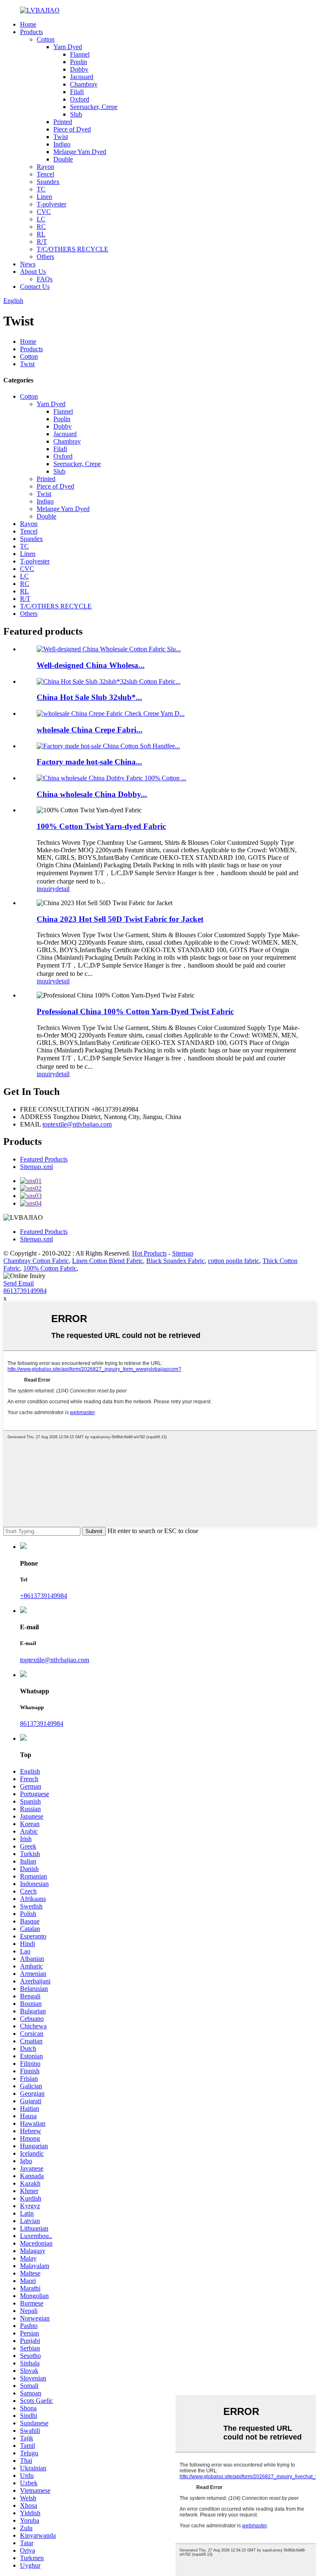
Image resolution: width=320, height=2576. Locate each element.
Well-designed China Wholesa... (91, 665)
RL (41, 234)
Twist (61, 137)
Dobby (79, 69)
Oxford (80, 99)
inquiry (46, 889)
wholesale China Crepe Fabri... (90, 730)
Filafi (77, 92)
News (28, 264)
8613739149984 (25, 1291)
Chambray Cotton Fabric (36, 1261)
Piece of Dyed (72, 129)
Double (63, 159)
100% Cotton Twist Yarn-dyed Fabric (101, 826)
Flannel (80, 54)
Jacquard (82, 77)
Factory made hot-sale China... (89, 762)
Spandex (48, 182)
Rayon (45, 167)
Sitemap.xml (36, 1167)
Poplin (79, 62)
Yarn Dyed (68, 47)
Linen (44, 197)
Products (31, 32)
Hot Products (149, 1253)
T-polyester (51, 204)
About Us (33, 272)
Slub (76, 114)
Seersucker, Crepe (94, 107)
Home (28, 24)
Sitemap (183, 1253)
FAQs (45, 279)
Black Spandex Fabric (175, 1261)
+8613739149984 (44, 1596)
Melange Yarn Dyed (80, 152)
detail (62, 889)
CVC (44, 212)
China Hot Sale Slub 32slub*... (89, 697)
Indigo (62, 144)
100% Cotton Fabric (50, 1268)
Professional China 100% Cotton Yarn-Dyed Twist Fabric (135, 1011)
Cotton (46, 39)
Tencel (45, 174)
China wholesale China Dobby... (92, 794)
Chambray (84, 84)
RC (41, 227)
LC (41, 219)
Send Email (19, 1283)
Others (45, 257)
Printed (63, 122)
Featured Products (44, 1159)
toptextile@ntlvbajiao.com (77, 1124)
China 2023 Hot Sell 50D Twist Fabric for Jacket (120, 919)
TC (41, 189)
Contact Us (35, 287)
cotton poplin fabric (234, 1261)
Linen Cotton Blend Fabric (107, 1261)
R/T (42, 242)
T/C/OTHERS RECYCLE (72, 249)
